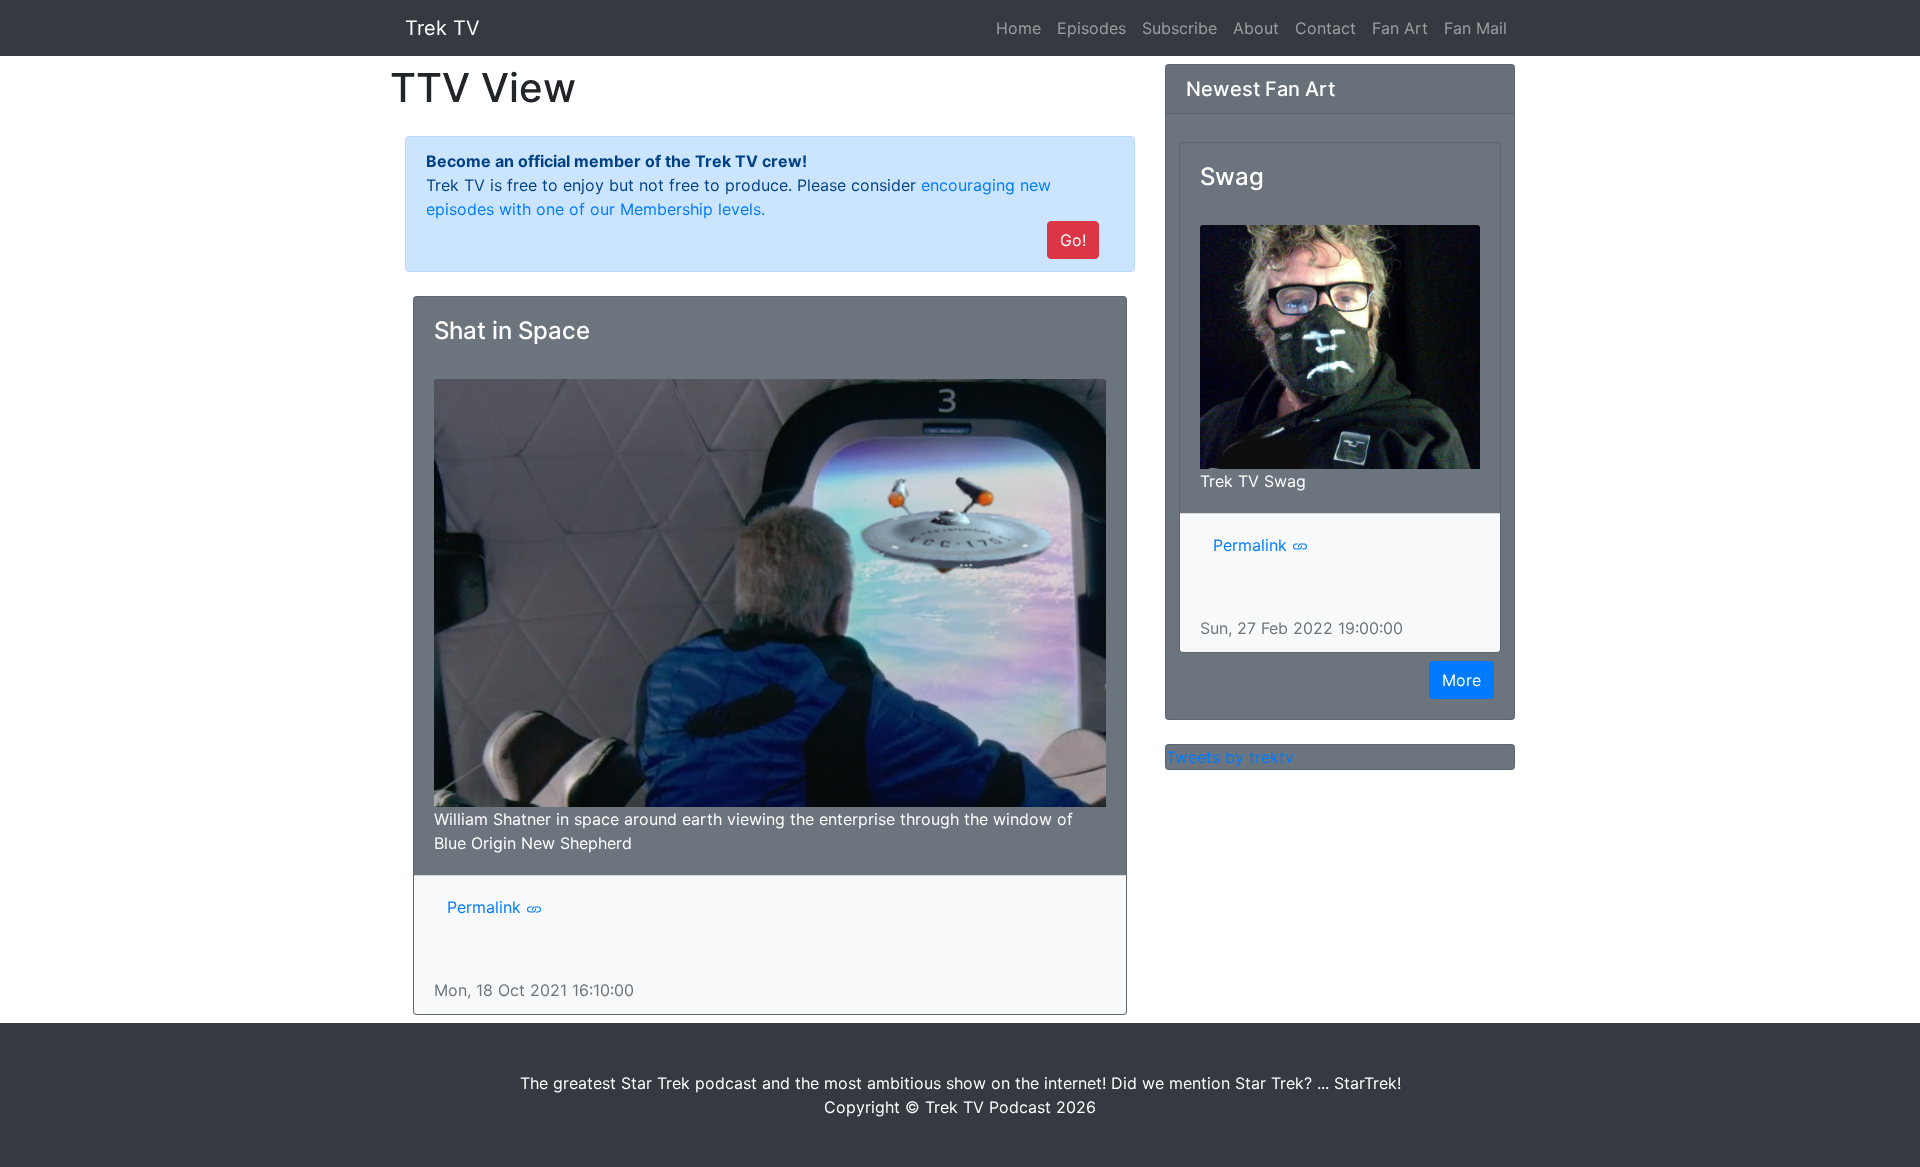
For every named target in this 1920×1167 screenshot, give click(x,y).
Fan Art (1400, 28)
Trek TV (442, 28)
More (1461, 680)
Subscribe (1179, 28)
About (1256, 28)
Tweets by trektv (1230, 757)
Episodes (1091, 28)
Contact (1325, 28)
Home (1022, 27)
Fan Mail (1475, 28)
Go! (1073, 240)
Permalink (486, 907)
